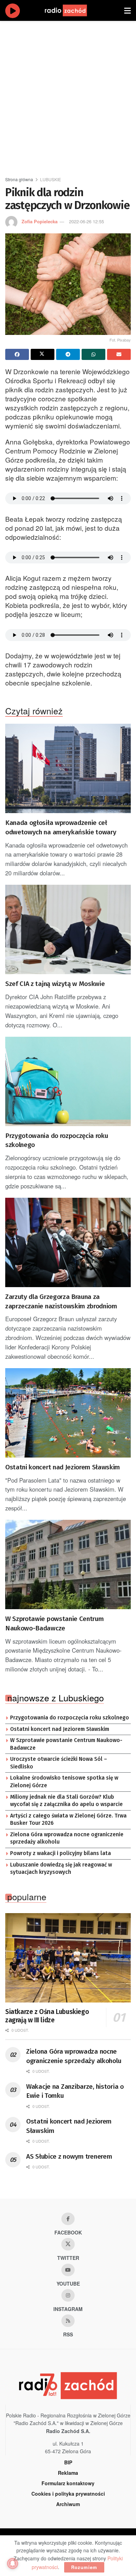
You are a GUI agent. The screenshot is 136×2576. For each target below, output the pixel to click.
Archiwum (68, 2504)
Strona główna (19, 179)
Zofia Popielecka (40, 221)
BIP (68, 2462)
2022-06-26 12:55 (86, 221)
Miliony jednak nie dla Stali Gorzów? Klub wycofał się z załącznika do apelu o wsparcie (66, 1801)
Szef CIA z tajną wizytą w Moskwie (55, 984)
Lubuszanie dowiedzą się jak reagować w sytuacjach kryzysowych (61, 1869)
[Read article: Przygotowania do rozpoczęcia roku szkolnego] (68, 1081)
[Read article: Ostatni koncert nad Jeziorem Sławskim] (68, 1413)
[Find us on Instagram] (68, 2295)
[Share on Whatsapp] (93, 354)
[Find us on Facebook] (68, 2219)
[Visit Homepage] (73, 10)
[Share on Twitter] (43, 354)
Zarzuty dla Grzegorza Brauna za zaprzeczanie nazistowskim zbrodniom (61, 1301)
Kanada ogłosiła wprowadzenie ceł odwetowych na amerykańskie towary (61, 827)
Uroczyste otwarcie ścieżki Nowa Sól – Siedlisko (59, 1763)
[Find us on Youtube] (68, 2270)
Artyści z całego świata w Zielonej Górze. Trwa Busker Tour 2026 (68, 1820)
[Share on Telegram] (68, 354)
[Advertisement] (68, 96)
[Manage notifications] (13, 2563)
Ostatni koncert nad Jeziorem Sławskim (63, 1467)
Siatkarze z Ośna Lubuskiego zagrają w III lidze (47, 2016)
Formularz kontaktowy (68, 2483)
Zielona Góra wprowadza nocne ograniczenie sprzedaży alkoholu (67, 1838)
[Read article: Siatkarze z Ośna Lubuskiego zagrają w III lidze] (68, 1958)
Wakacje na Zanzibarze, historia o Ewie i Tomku (75, 2091)
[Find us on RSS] (68, 2321)
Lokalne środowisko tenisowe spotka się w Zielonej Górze (64, 1782)
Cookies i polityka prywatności (68, 2494)
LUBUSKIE (51, 179)
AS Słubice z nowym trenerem (69, 2156)
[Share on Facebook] (17, 354)
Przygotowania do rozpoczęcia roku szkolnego (56, 1140)
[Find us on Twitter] (68, 2244)
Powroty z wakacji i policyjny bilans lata (61, 1853)
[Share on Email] (119, 354)
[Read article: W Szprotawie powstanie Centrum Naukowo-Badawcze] (68, 1564)
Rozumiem (84, 2567)
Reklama (68, 2473)
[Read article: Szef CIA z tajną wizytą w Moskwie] (68, 929)
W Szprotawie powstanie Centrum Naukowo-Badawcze (54, 1623)
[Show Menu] (127, 10)
